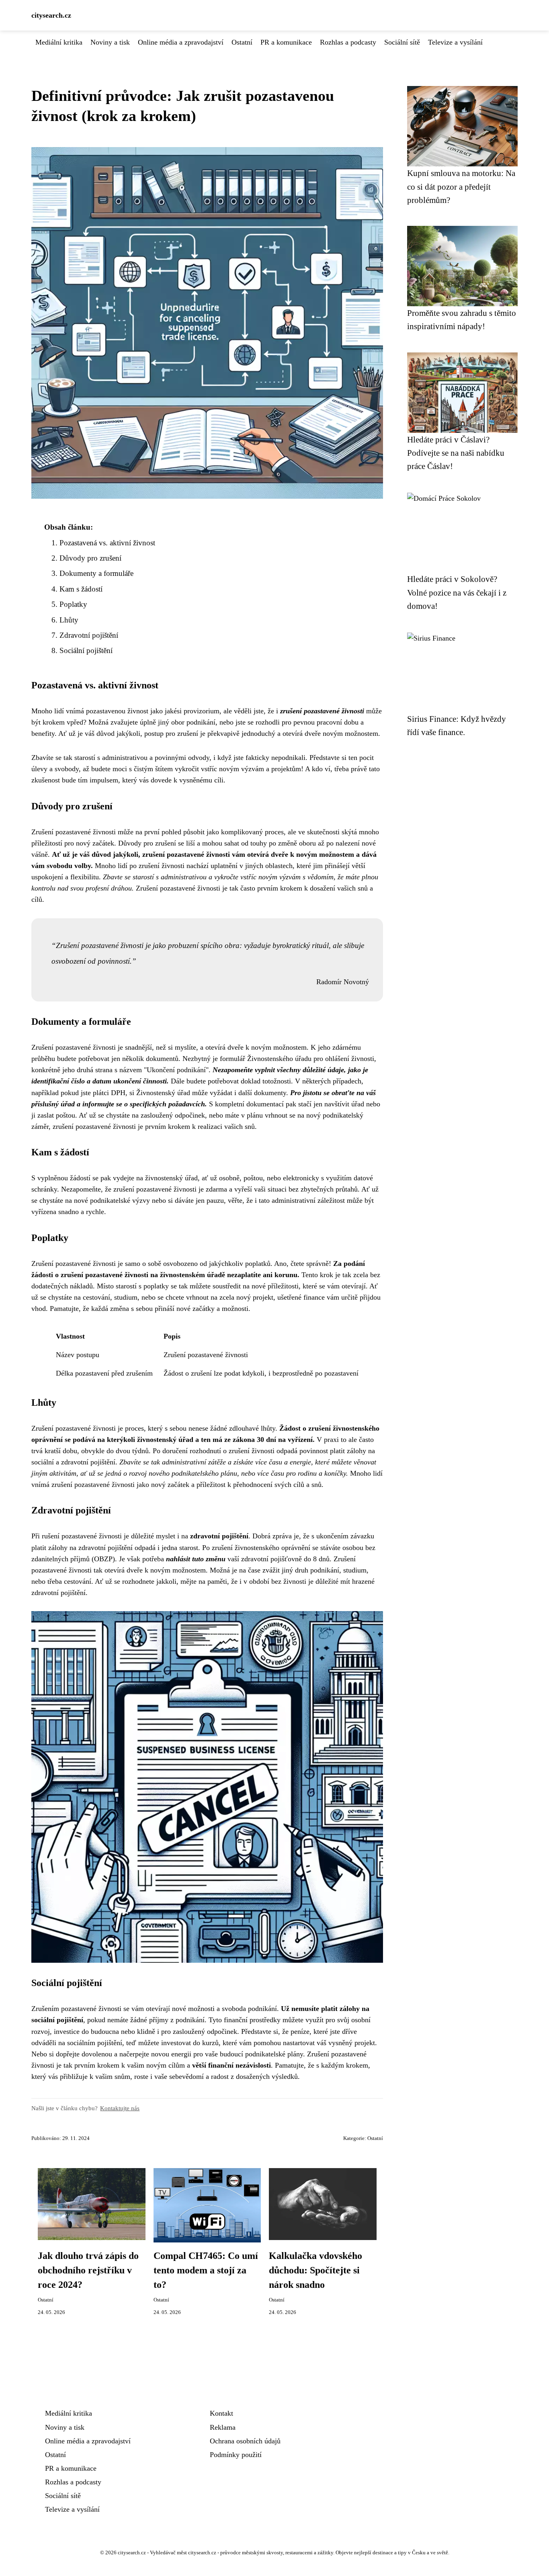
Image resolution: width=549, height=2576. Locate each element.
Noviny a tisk (110, 42)
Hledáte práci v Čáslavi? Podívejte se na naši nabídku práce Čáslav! (456, 453)
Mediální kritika (59, 42)
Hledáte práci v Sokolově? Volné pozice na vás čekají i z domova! (457, 592)
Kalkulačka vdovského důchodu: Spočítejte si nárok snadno (315, 2270)
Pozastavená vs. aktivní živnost (107, 543)
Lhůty (69, 620)
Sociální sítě (402, 42)
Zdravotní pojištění (89, 635)
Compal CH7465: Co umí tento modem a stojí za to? (206, 2270)
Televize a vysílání (455, 42)
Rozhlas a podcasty (348, 42)
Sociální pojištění (86, 650)
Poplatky (73, 604)
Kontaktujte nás (120, 2108)
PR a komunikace (286, 42)
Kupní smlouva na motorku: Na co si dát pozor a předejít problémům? (461, 186)
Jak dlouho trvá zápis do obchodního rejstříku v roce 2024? (88, 2270)
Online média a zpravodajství (181, 42)
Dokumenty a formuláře (96, 573)
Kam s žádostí (81, 589)
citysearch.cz (51, 15)
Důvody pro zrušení (90, 558)
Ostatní (242, 42)
